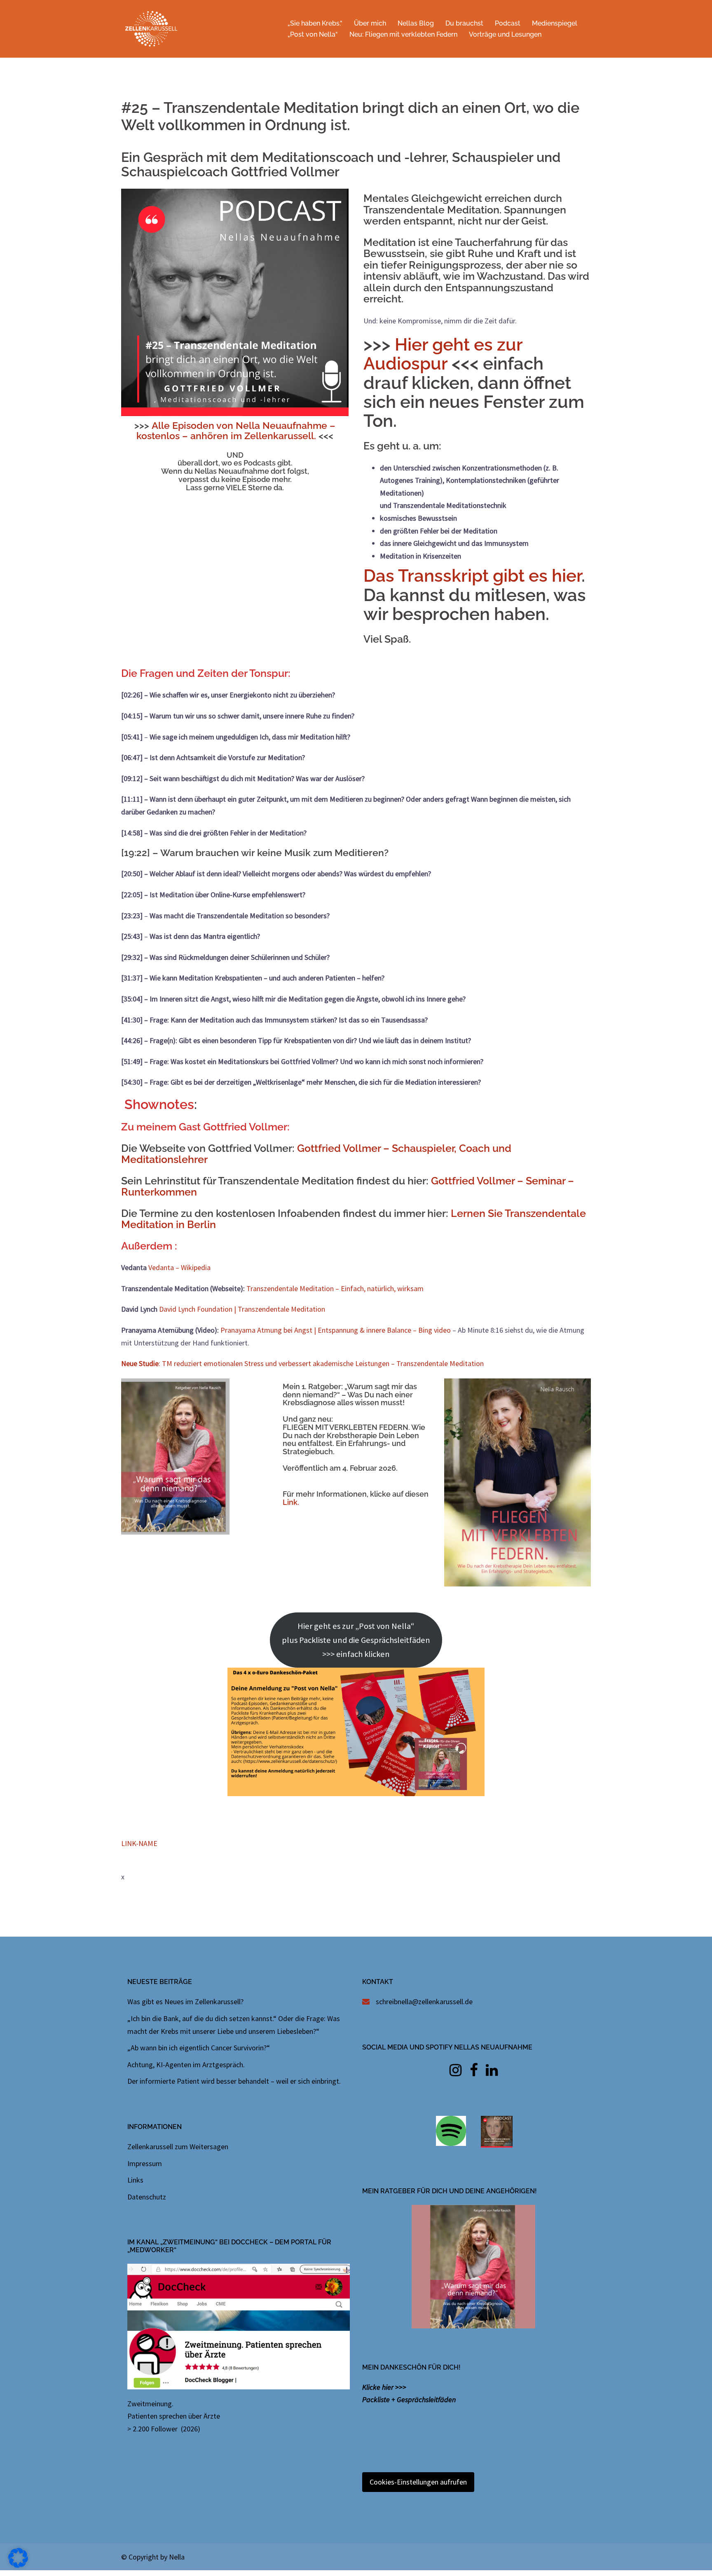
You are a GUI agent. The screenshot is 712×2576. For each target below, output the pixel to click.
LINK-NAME (139, 1843)
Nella (177, 2557)
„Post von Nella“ (313, 34)
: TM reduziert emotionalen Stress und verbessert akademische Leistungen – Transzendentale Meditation (302, 1363)
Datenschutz (147, 2197)
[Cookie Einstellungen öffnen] (18, 2565)
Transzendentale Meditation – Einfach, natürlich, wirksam (335, 1288)
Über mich (370, 23)
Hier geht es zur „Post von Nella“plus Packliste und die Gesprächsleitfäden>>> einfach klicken (356, 1640)
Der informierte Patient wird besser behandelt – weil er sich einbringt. (234, 2081)
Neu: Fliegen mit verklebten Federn (403, 34)
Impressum (145, 2163)
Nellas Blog (416, 23)
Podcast (508, 23)
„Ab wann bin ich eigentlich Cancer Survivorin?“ (199, 2048)
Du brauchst (464, 23)
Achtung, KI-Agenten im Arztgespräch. (186, 2065)
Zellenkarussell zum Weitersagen (178, 2147)
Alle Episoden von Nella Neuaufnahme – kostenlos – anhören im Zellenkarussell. (236, 431)
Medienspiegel (555, 23)
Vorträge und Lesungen (505, 34)
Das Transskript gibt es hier (472, 576)
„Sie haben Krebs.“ (315, 23)
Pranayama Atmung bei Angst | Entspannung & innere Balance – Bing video (336, 1330)
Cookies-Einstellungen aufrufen (418, 2482)
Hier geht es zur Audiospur (443, 354)
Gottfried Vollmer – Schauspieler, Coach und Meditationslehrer (316, 1154)
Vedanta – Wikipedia (179, 1267)
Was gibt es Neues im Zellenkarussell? (185, 2002)
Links (135, 2180)
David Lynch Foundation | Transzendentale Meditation (242, 1309)
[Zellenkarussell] (151, 28)
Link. (291, 1502)
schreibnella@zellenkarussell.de (424, 2002)
